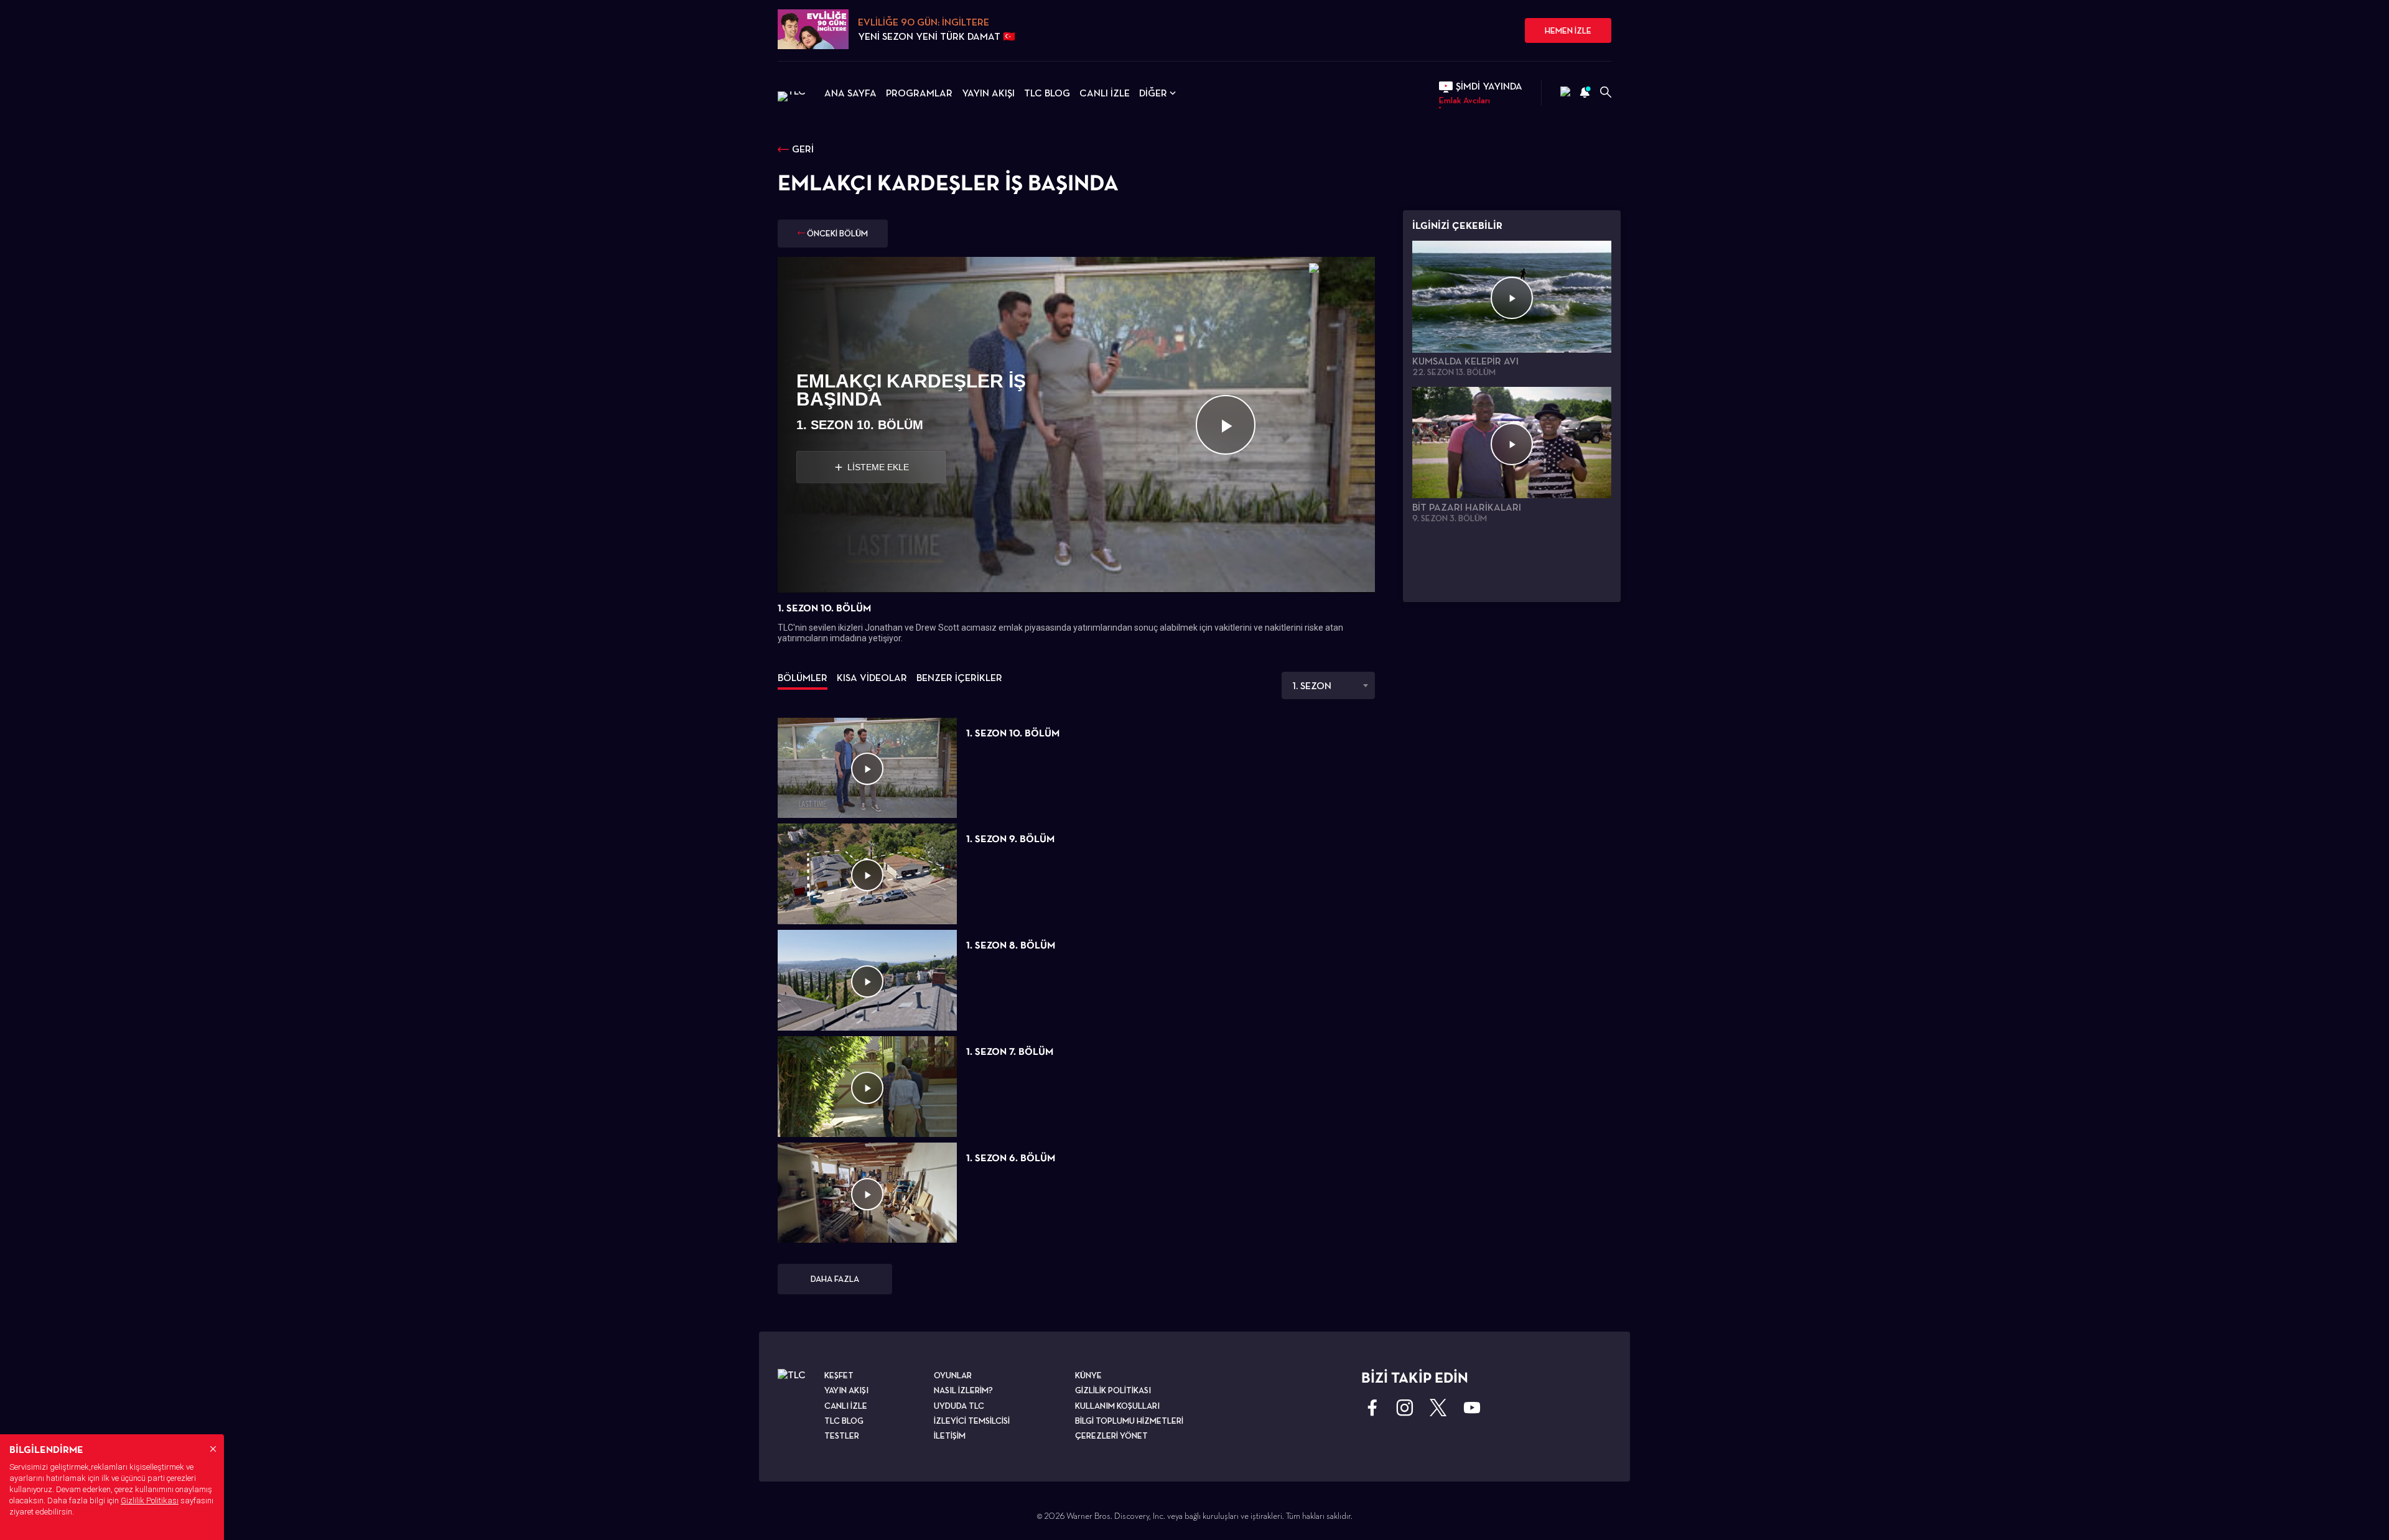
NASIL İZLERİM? (963, 1390)
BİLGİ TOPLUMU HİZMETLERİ (1129, 1421)
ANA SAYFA (850, 93)
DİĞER (1153, 93)
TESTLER (842, 1436)
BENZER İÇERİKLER (959, 678)
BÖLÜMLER (803, 678)
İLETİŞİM (950, 1436)
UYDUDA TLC (959, 1406)
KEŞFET (839, 1375)
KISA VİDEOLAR (872, 678)
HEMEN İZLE (1568, 30)
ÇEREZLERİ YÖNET (1111, 1436)
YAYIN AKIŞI (988, 93)
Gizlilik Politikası (150, 1501)
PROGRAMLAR (919, 93)
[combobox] (1328, 685)
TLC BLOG (1047, 93)
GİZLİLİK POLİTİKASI (1113, 1390)
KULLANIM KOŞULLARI (1117, 1406)
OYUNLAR (953, 1375)
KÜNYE (1088, 1375)
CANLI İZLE (1105, 93)
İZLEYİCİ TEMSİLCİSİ (972, 1421)
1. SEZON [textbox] (1312, 686)
